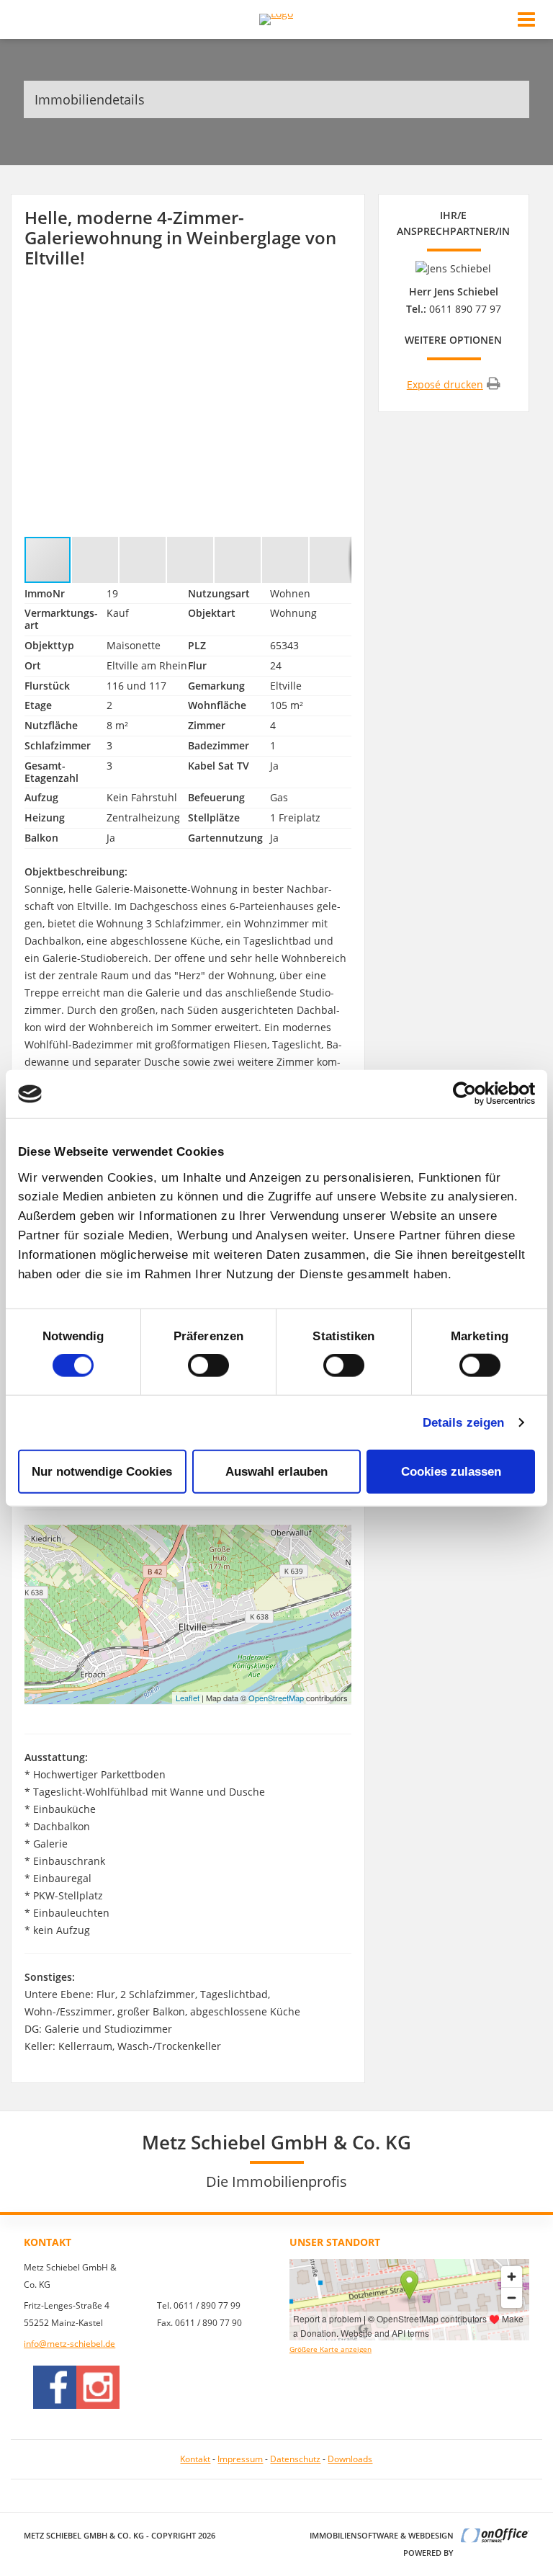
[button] (338, 303)
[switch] (208, 1365)
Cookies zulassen (451, 1471)
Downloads (350, 2459)
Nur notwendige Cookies (102, 1471)
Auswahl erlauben (276, 1471)
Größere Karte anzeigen (331, 2349)
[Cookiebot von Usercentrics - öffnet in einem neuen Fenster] (472, 1094)
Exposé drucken (445, 384)
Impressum (240, 2459)
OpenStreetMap (276, 1698)
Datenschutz (295, 2459)
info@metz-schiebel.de (69, 2344)
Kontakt (195, 2459)
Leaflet (188, 1698)
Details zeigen (463, 1422)
